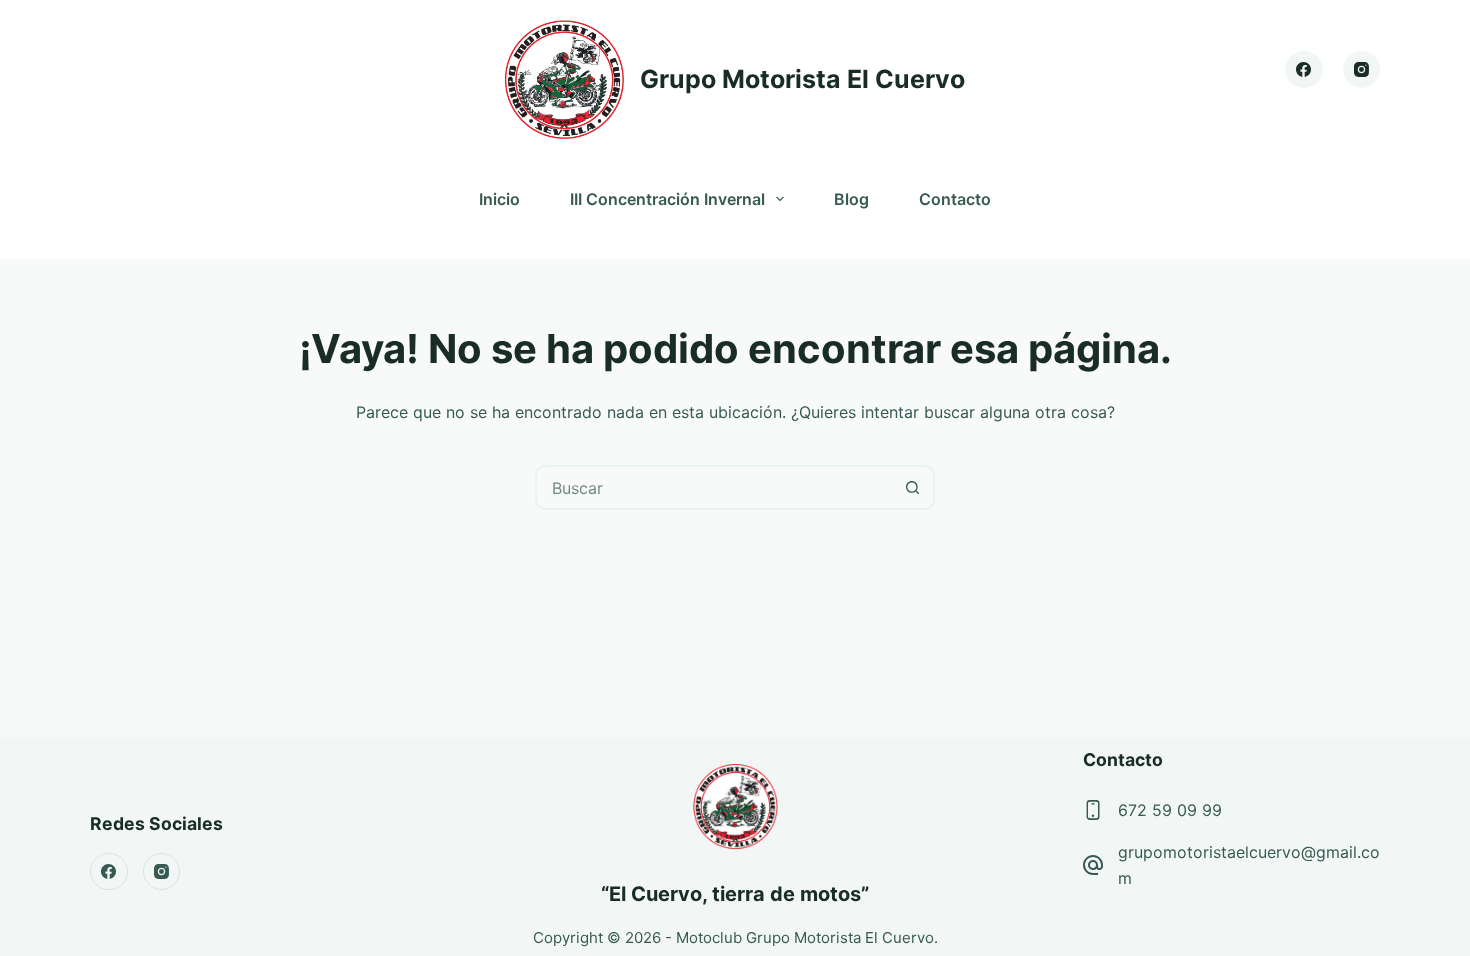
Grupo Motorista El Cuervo (802, 79)
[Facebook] (1304, 70)
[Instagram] (1362, 70)
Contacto (955, 199)
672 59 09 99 (1170, 810)
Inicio (499, 199)
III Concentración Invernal (667, 199)
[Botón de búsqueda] (912, 487)
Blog (851, 199)
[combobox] (714, 487)
